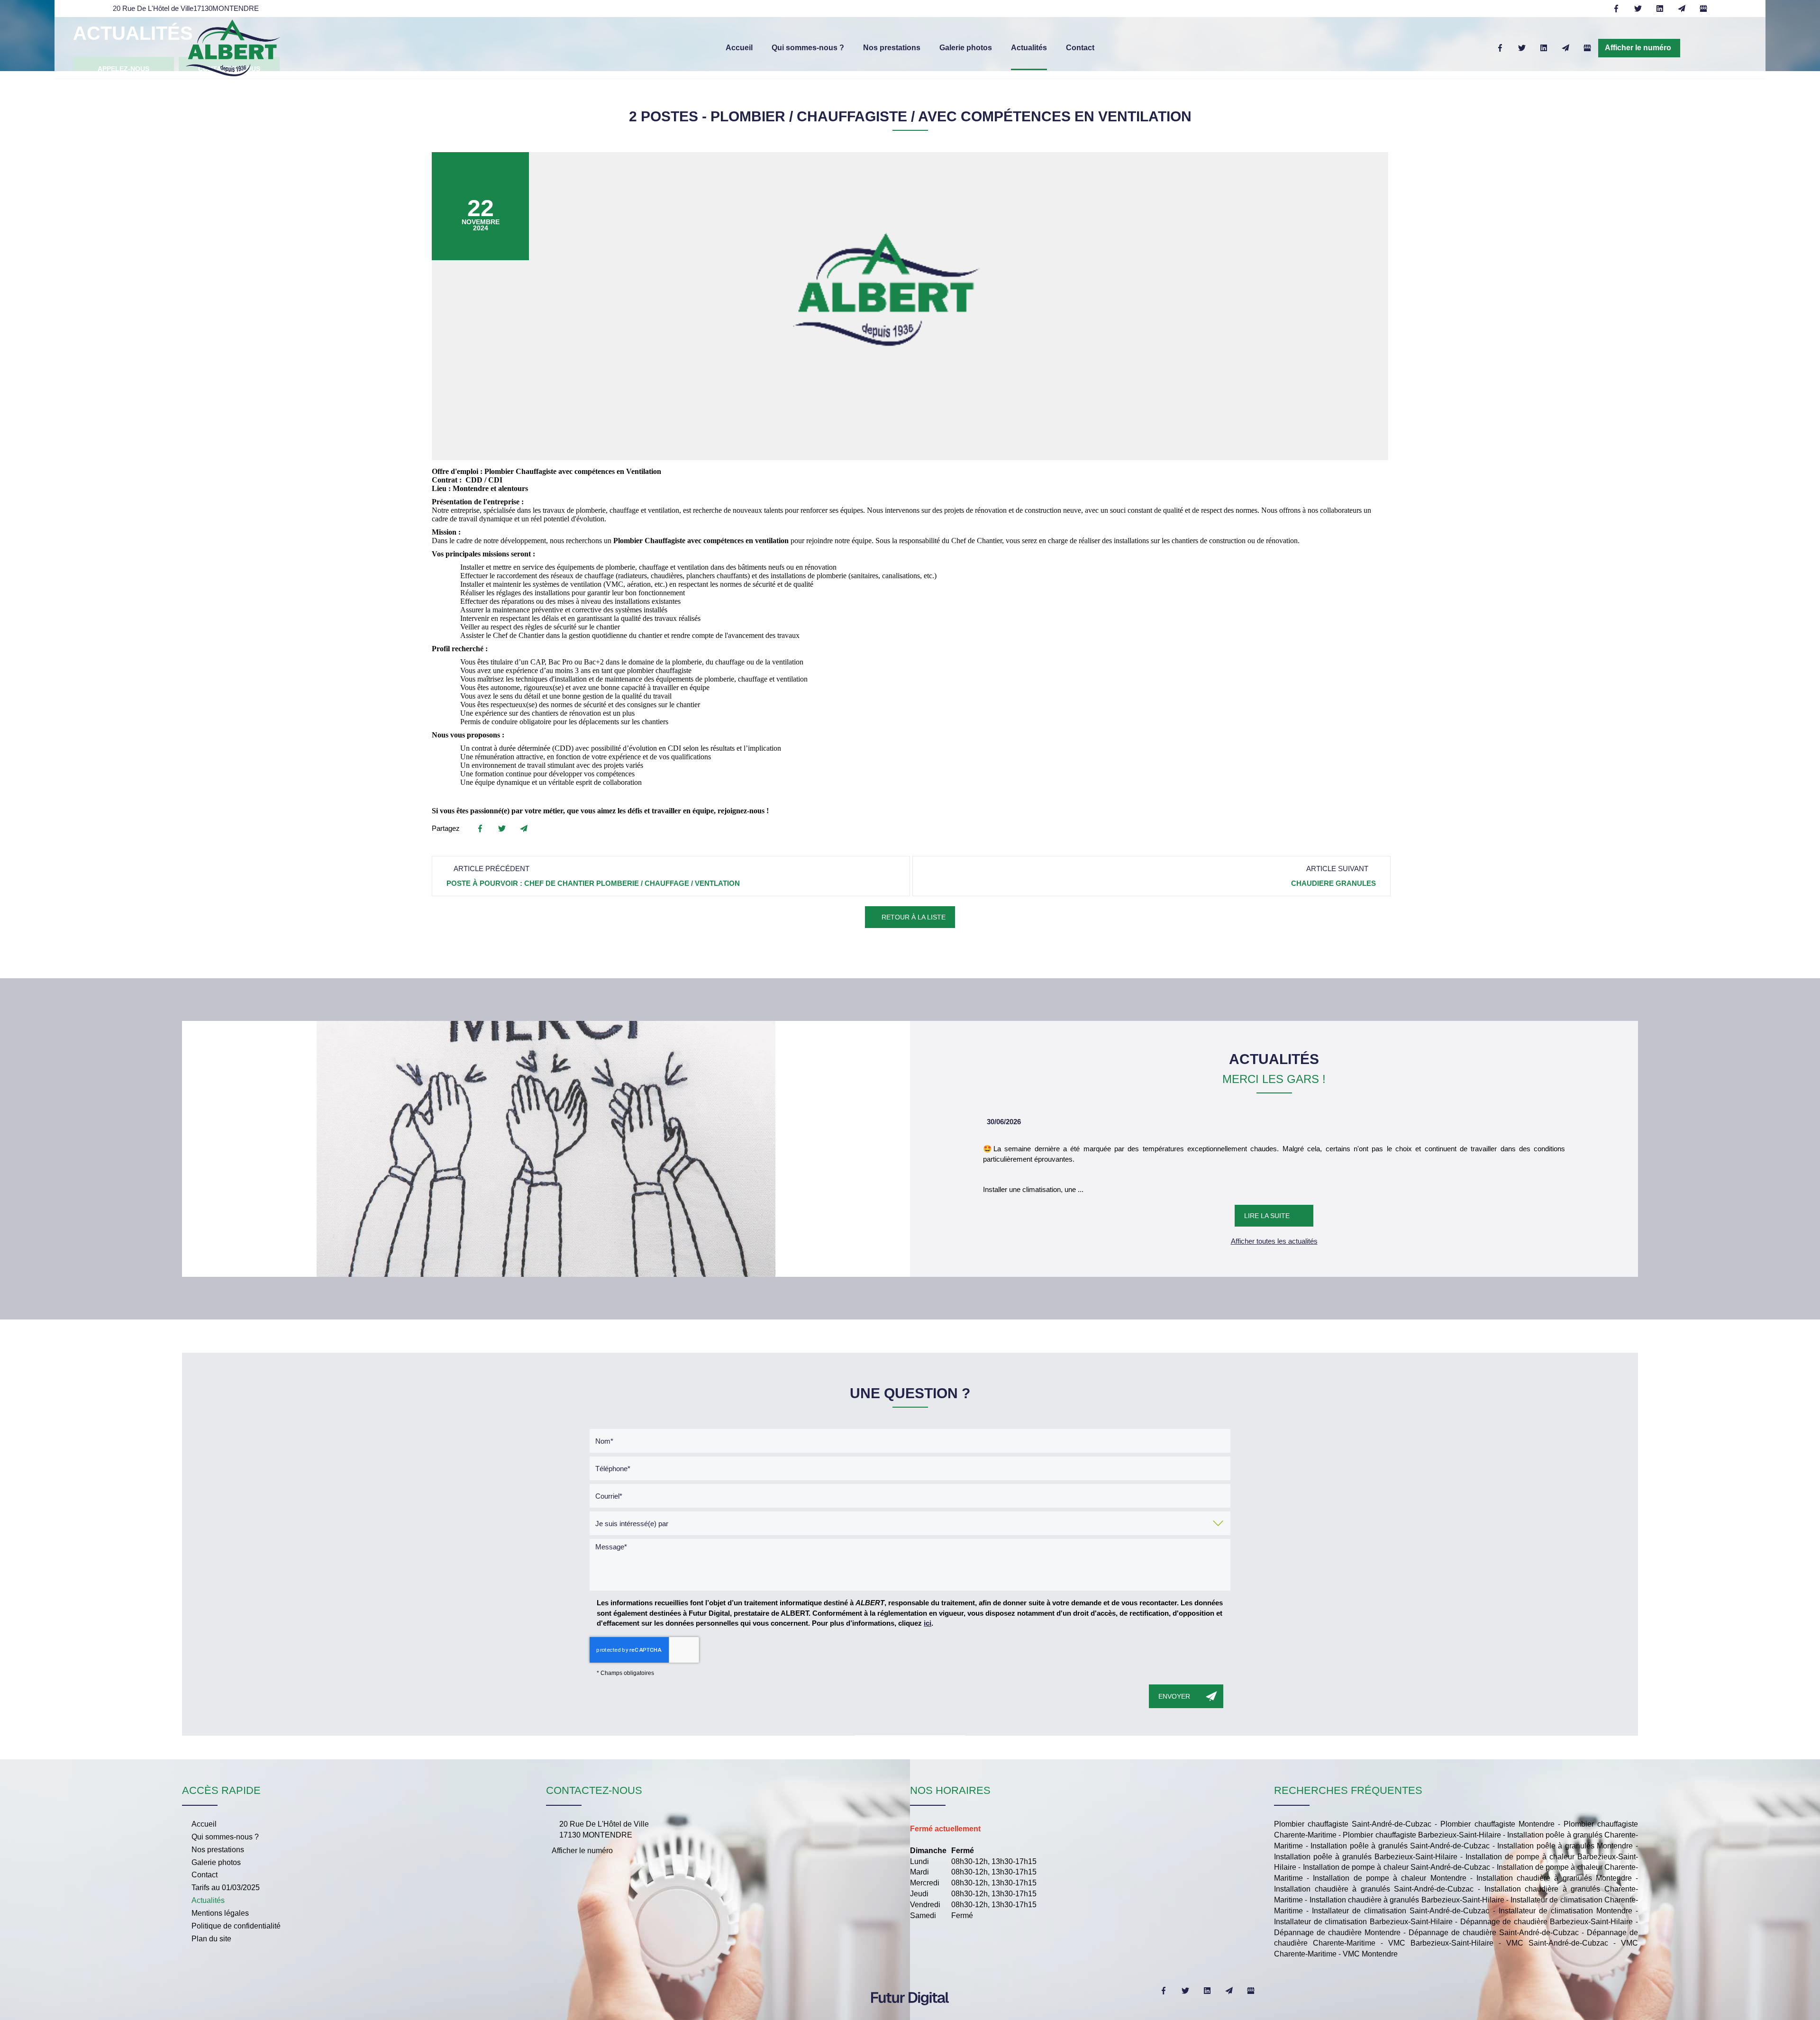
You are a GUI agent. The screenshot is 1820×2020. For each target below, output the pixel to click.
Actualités (1029, 48)
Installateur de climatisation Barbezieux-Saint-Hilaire (1363, 1922)
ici (928, 1623)
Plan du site (211, 1939)
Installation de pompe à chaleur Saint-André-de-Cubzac (1397, 1867)
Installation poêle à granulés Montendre (1565, 1846)
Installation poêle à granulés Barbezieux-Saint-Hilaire (1366, 1857)
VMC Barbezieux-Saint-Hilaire (1441, 1943)
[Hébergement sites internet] (910, 2015)
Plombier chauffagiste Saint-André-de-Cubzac (1353, 1824)
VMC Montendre (1370, 1954)
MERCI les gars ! (1274, 1079)
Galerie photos (966, 48)
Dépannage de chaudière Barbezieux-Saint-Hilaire (1547, 1922)
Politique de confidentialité (236, 1926)
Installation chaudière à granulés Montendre (1554, 1878)
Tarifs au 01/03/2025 (226, 1888)
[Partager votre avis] (1703, 9)
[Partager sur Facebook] (1616, 9)
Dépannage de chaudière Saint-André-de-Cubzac (1494, 1933)
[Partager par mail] (1682, 9)
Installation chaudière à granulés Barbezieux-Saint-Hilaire (1407, 1900)
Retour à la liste (913, 917)
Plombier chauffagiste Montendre (1497, 1824)
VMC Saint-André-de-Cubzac (1557, 1943)
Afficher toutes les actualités (1274, 1241)
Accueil (739, 48)
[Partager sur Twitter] (1638, 9)
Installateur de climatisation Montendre (1565, 1911)
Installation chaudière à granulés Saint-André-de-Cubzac (1374, 1889)
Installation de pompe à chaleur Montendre (1389, 1878)
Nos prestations (892, 48)
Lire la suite (1267, 1216)
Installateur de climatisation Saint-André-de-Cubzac (1401, 1911)
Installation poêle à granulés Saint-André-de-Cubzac (1400, 1846)
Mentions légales (220, 1913)
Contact (1080, 48)
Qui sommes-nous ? (808, 48)
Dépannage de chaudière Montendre (1337, 1933)
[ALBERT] (233, 47)
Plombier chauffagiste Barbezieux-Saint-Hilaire (1422, 1835)
